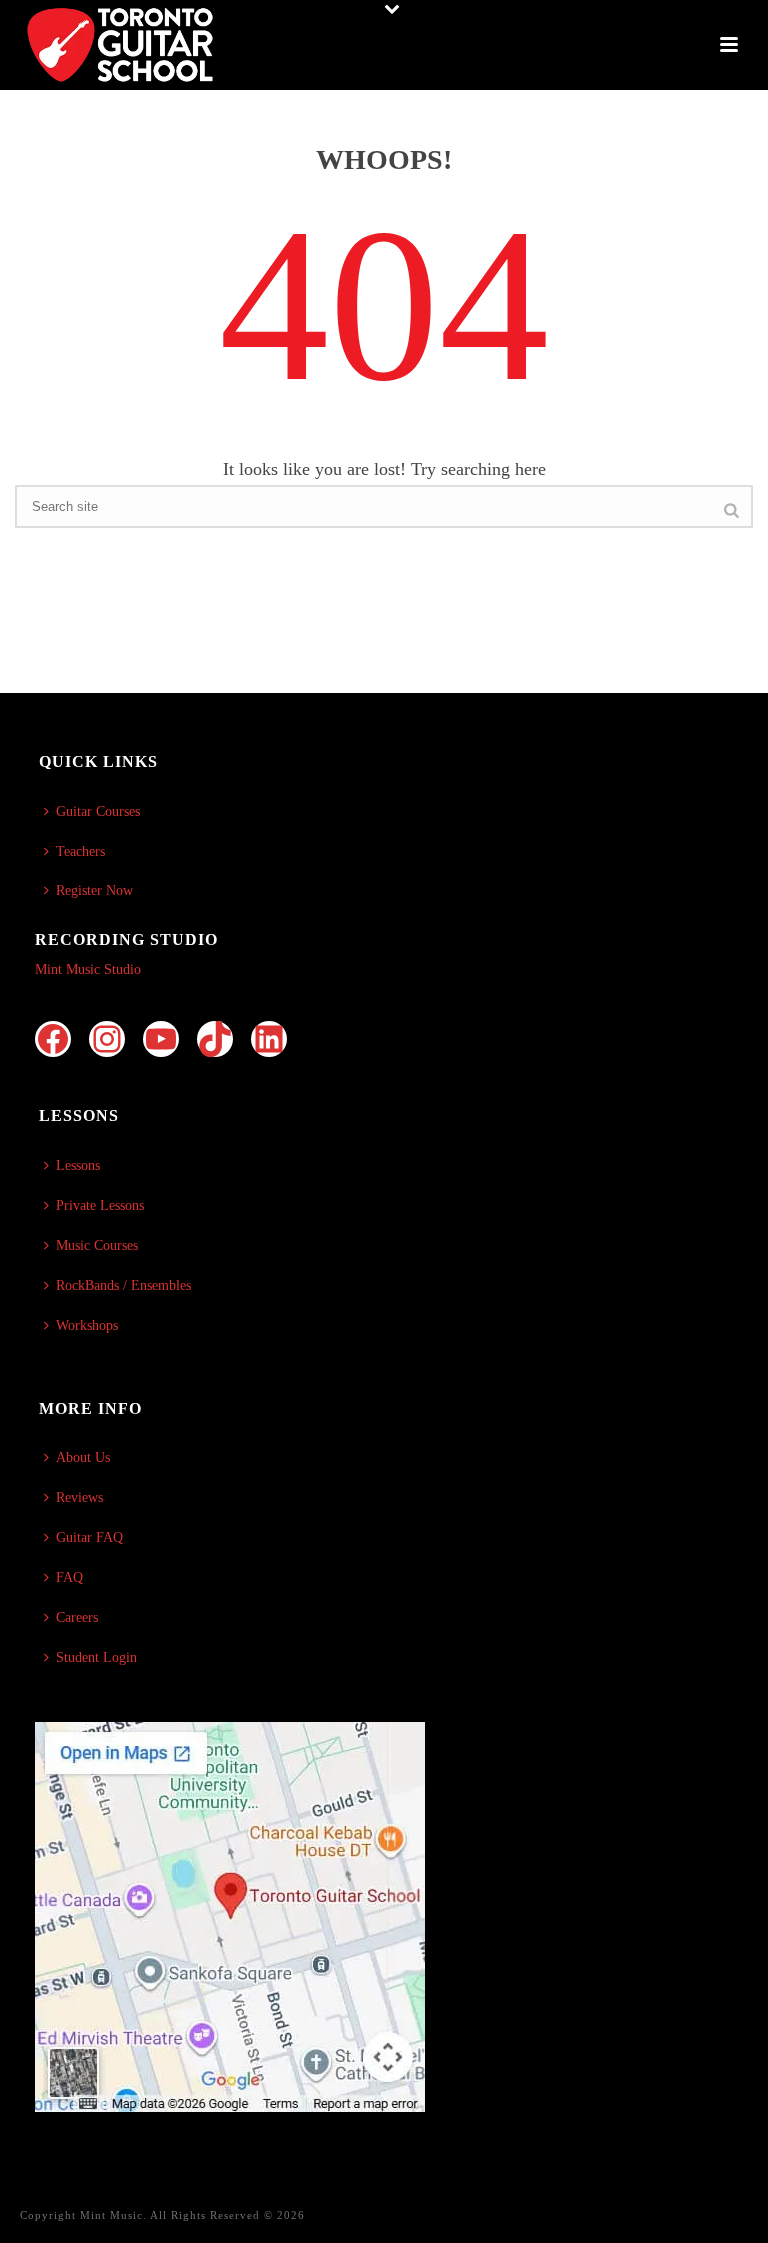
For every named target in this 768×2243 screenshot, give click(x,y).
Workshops (87, 1325)
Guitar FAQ (89, 1537)
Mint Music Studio (88, 969)
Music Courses (97, 1245)
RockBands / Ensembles (123, 1285)
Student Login (96, 1657)
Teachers (80, 851)
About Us (83, 1457)
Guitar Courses (98, 811)
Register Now (94, 890)
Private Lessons (100, 1205)
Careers (77, 1617)
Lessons (78, 1165)
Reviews (79, 1497)
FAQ (69, 1577)
